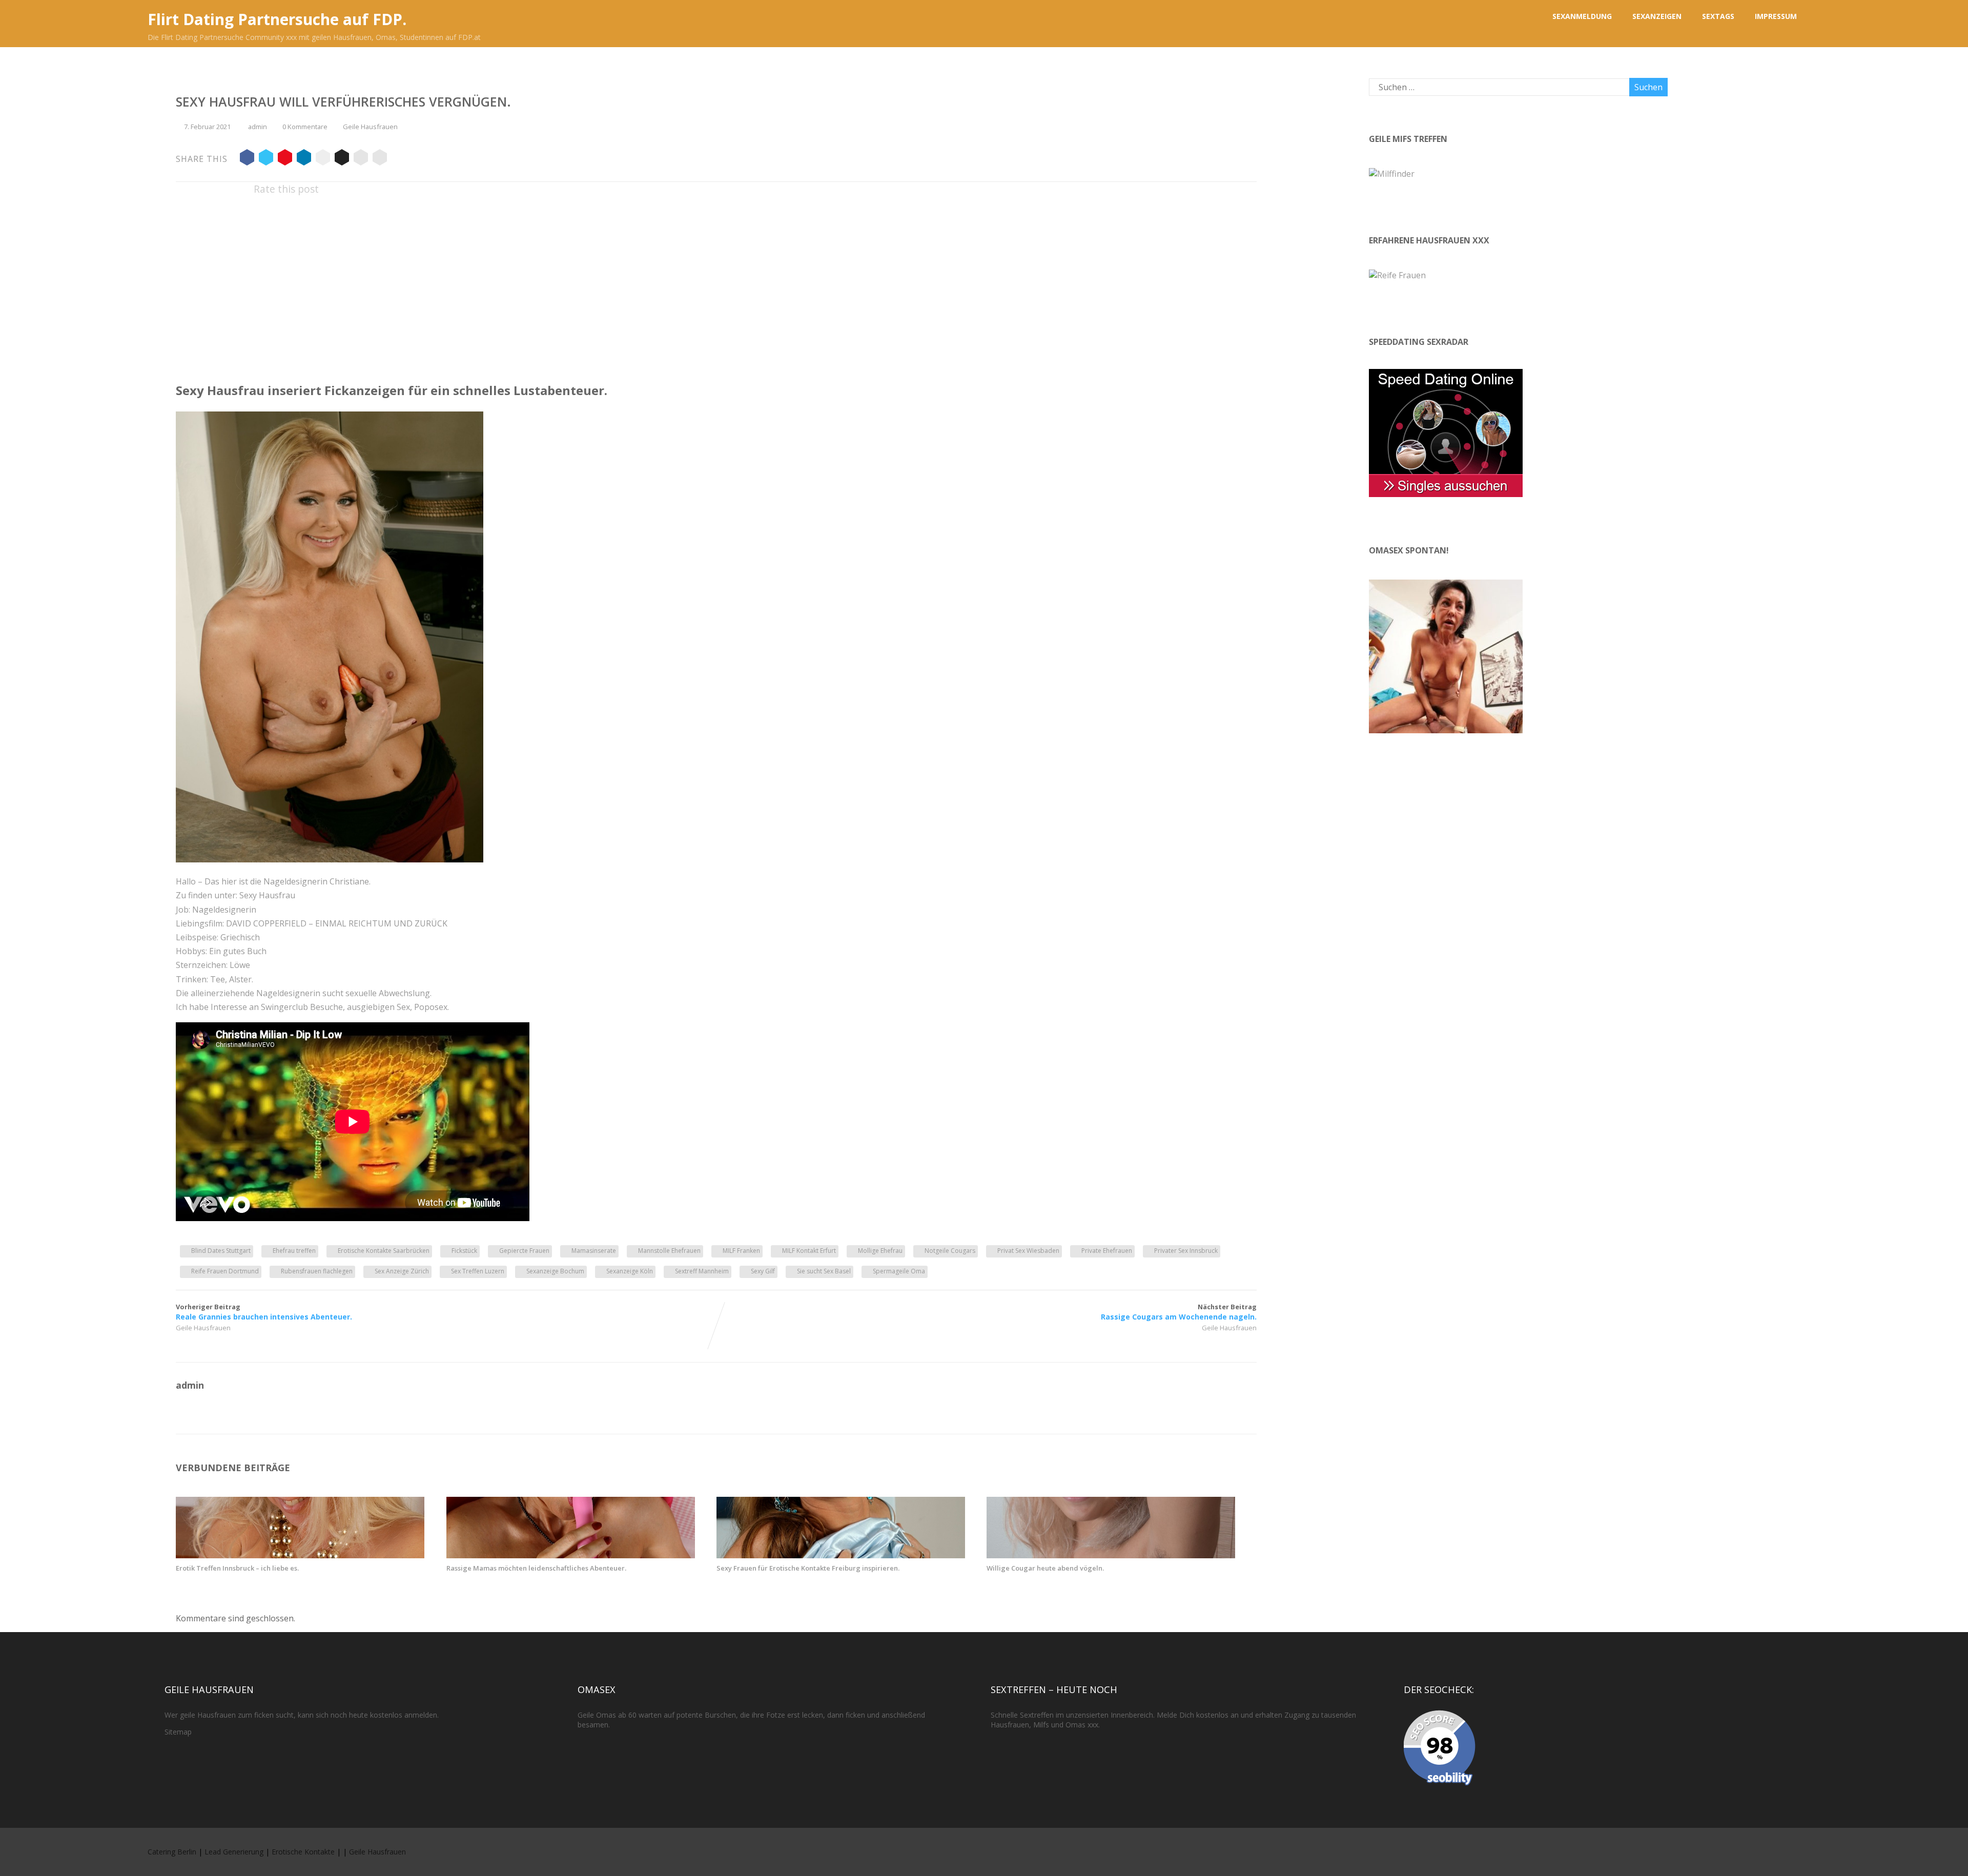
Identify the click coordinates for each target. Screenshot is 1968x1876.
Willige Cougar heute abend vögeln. (1045, 1568)
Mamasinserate (594, 1251)
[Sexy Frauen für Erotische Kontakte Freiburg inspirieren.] (841, 1555)
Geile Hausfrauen (370, 127)
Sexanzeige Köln (630, 1271)
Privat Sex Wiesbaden (1028, 1251)
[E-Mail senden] (361, 159)
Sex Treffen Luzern (478, 1271)
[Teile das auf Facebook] (247, 159)
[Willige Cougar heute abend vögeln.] (1111, 1555)
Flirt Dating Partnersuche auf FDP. (277, 19)
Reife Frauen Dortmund (225, 1271)
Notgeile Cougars (950, 1251)
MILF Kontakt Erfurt (809, 1251)
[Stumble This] (323, 159)
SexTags (1718, 16)
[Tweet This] (266, 159)
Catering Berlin (172, 1852)
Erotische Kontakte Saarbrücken (384, 1251)
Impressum (1776, 16)
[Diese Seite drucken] (380, 159)
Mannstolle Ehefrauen (669, 1251)
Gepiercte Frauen (524, 1251)
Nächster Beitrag (1179, 1312)
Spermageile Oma (899, 1271)
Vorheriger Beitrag (264, 1312)
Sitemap (178, 1732)
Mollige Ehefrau (880, 1251)
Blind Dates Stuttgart (221, 1251)
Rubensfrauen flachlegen (317, 1271)
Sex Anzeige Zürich (402, 1271)
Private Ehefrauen (1107, 1251)
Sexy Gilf (763, 1271)
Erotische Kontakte (303, 1852)
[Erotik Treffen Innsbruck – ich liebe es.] (300, 1555)
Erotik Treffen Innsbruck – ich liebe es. (237, 1568)
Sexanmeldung (1582, 16)
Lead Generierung (234, 1852)
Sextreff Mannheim (702, 1271)
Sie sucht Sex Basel (824, 1271)
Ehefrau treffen (294, 1251)
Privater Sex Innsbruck (1186, 1251)
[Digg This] (342, 159)
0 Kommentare (305, 127)
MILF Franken (741, 1251)
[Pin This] (285, 159)
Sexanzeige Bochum (555, 1271)
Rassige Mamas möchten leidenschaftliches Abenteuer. (536, 1568)
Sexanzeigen (1657, 16)
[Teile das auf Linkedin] (304, 159)
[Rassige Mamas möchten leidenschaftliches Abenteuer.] (571, 1555)
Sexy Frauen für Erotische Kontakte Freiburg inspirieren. (808, 1568)
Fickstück (464, 1251)
